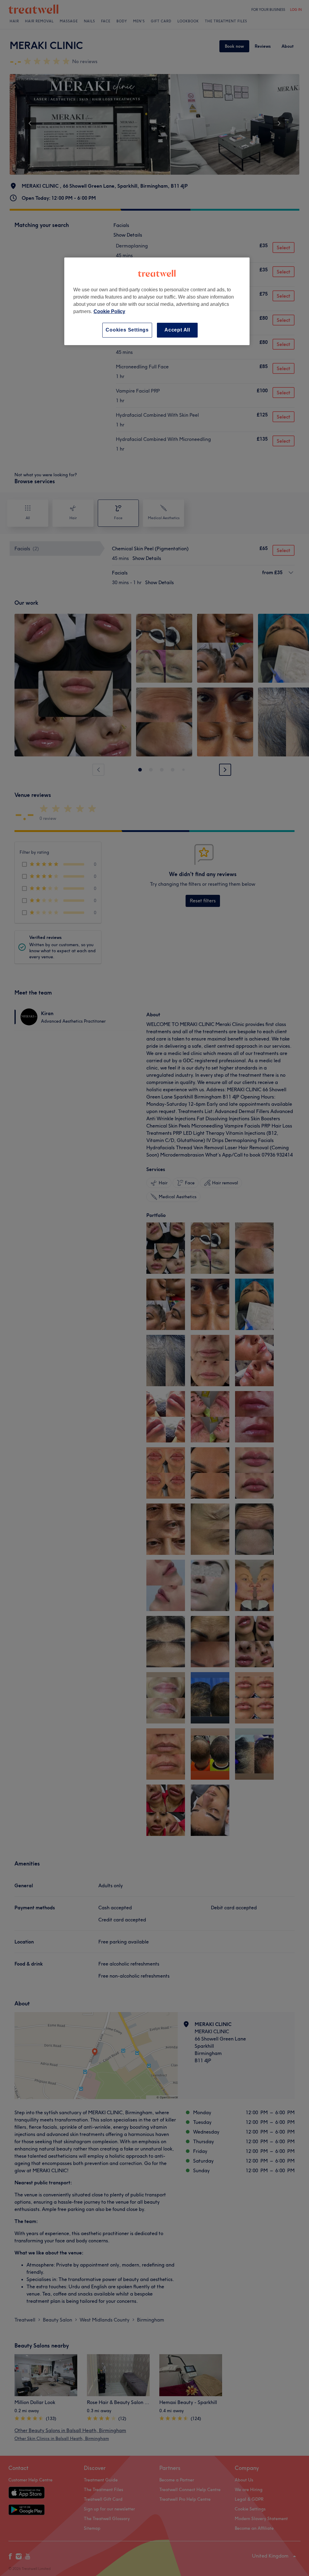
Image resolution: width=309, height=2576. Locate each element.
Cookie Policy (109, 311)
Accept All (177, 330)
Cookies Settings (127, 330)
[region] (157, 301)
